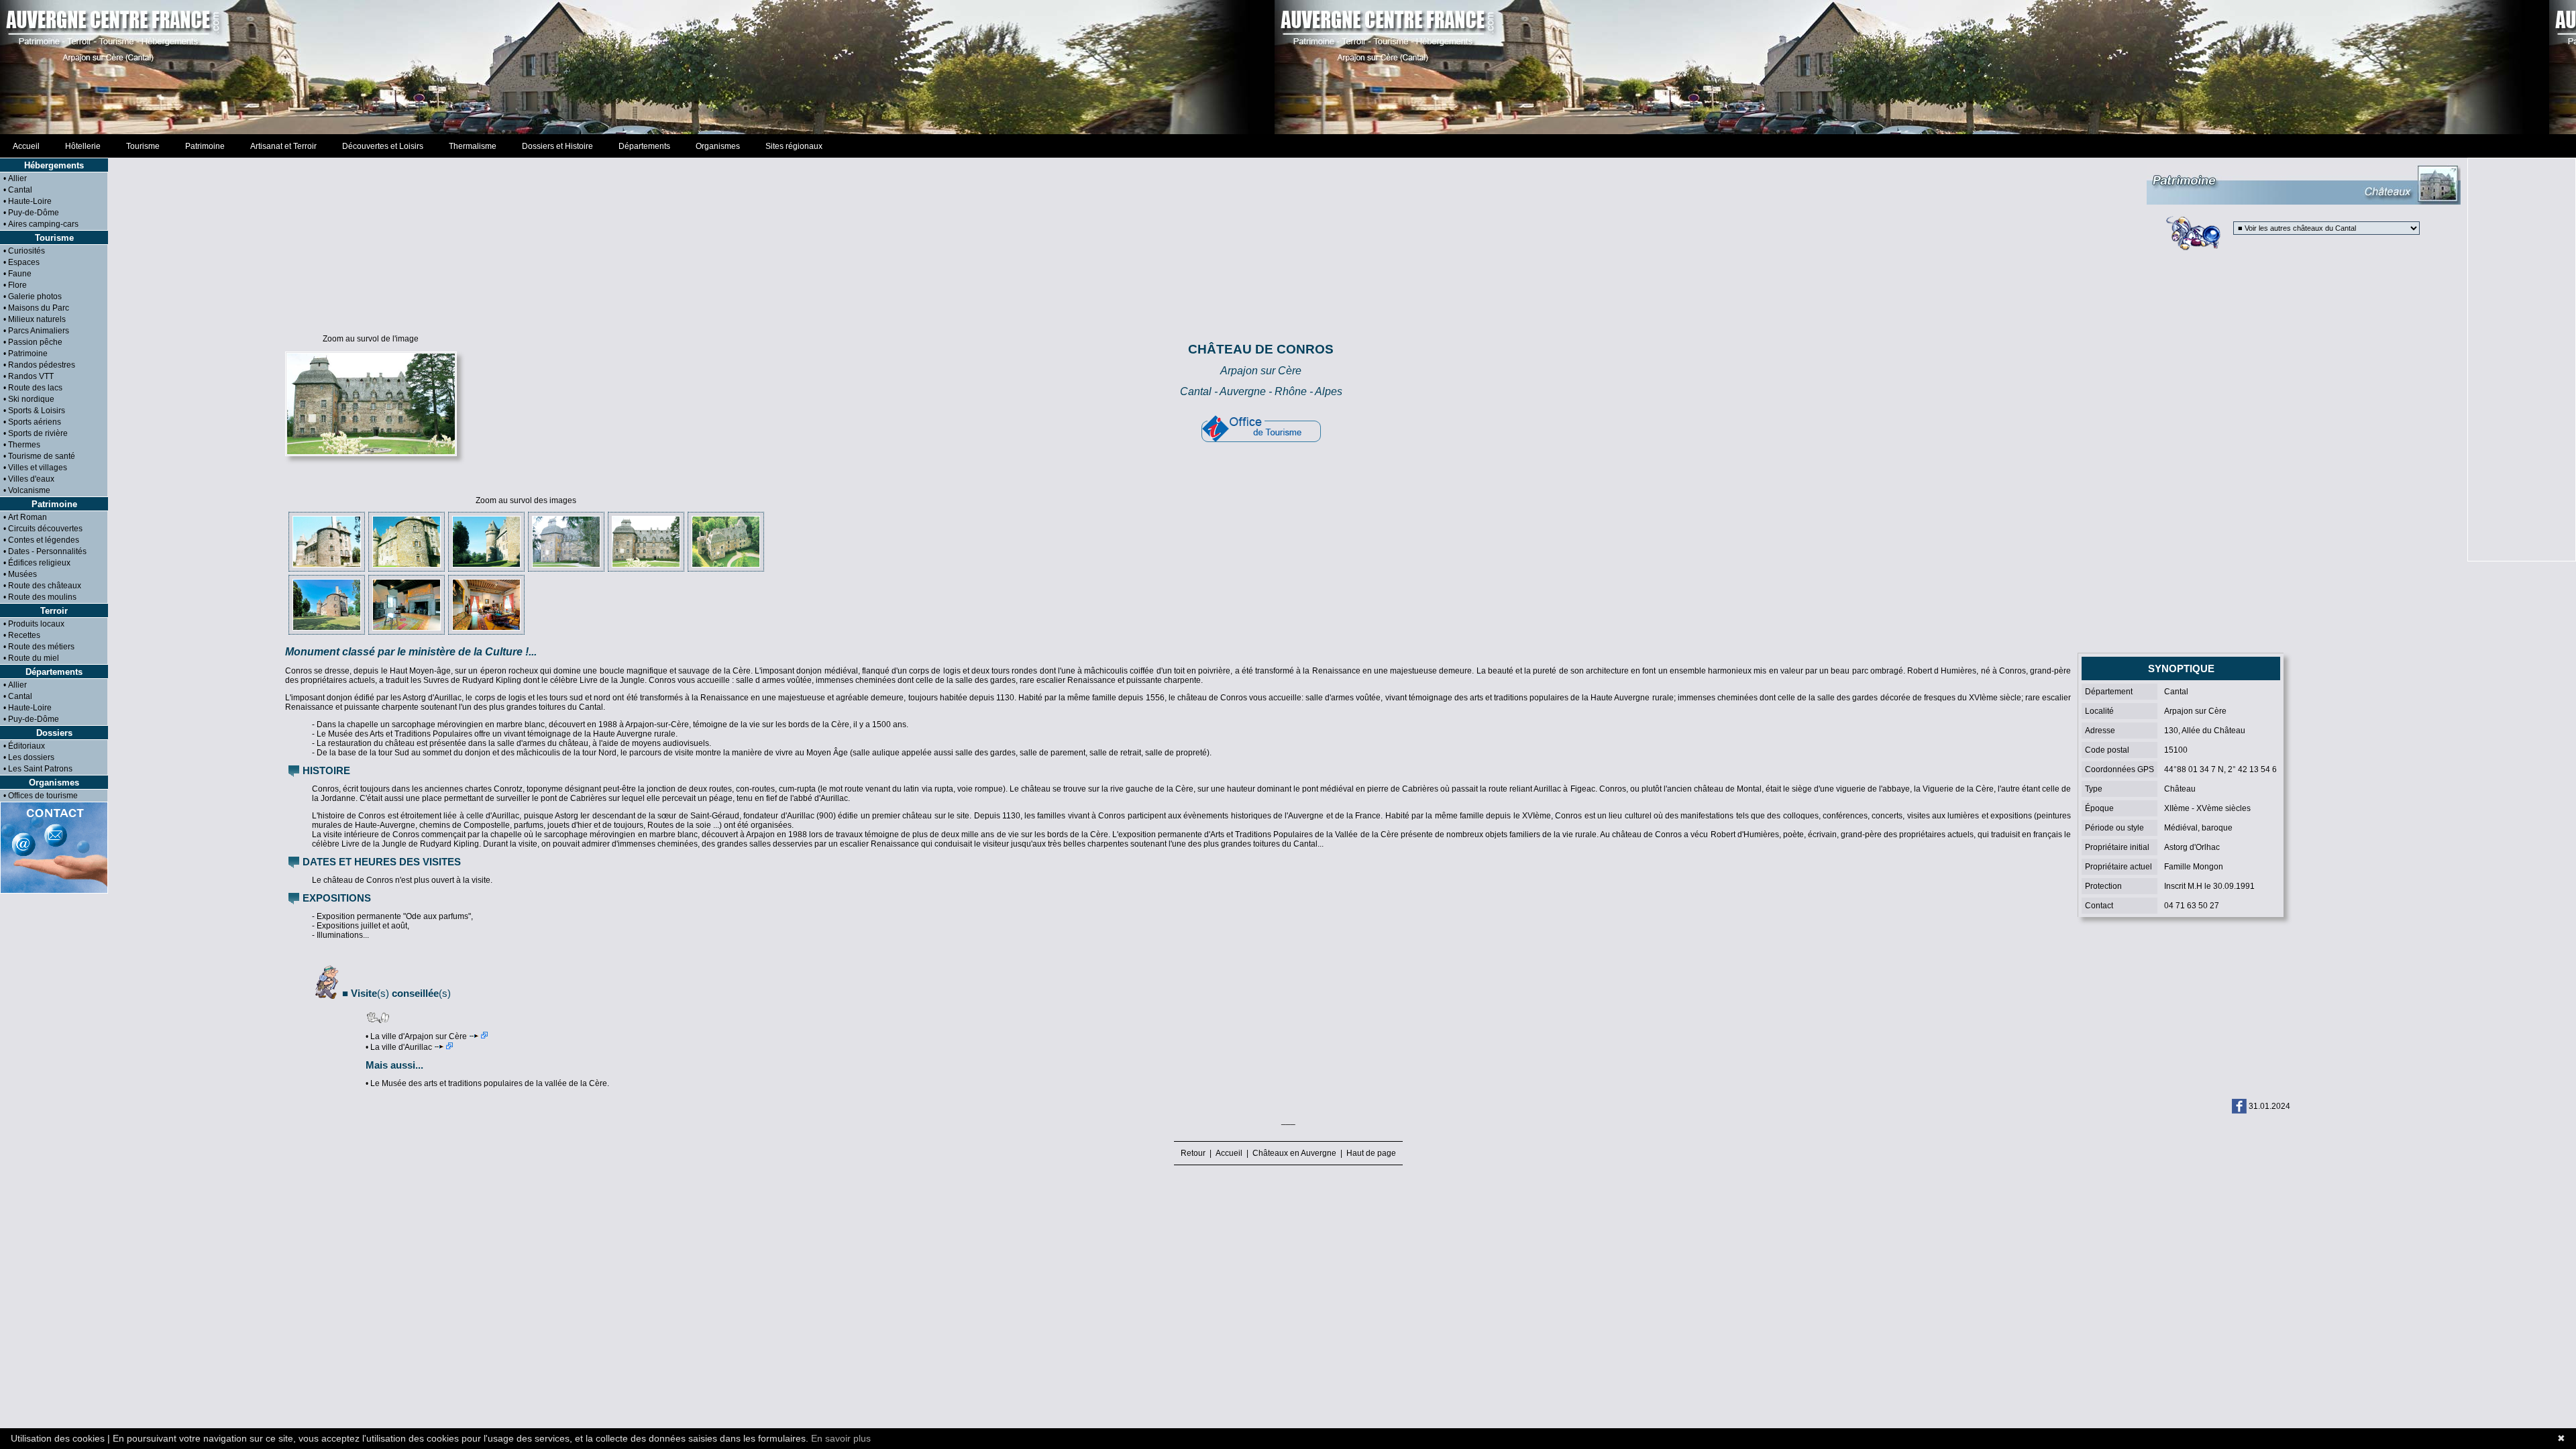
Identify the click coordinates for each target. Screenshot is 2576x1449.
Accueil (26, 146)
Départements (644, 146)
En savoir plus (841, 1438)
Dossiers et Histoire (557, 146)
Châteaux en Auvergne (1294, 1153)
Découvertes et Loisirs (383, 146)
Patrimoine (205, 146)
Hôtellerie (83, 146)
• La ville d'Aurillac (399, 1047)
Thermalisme (473, 146)
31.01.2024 (2269, 1106)
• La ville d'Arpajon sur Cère (416, 1036)
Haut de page (1369, 1153)
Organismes (718, 146)
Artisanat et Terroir (283, 146)
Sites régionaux (794, 146)
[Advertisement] (1288, 67)
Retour (1195, 1153)
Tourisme (143, 146)
